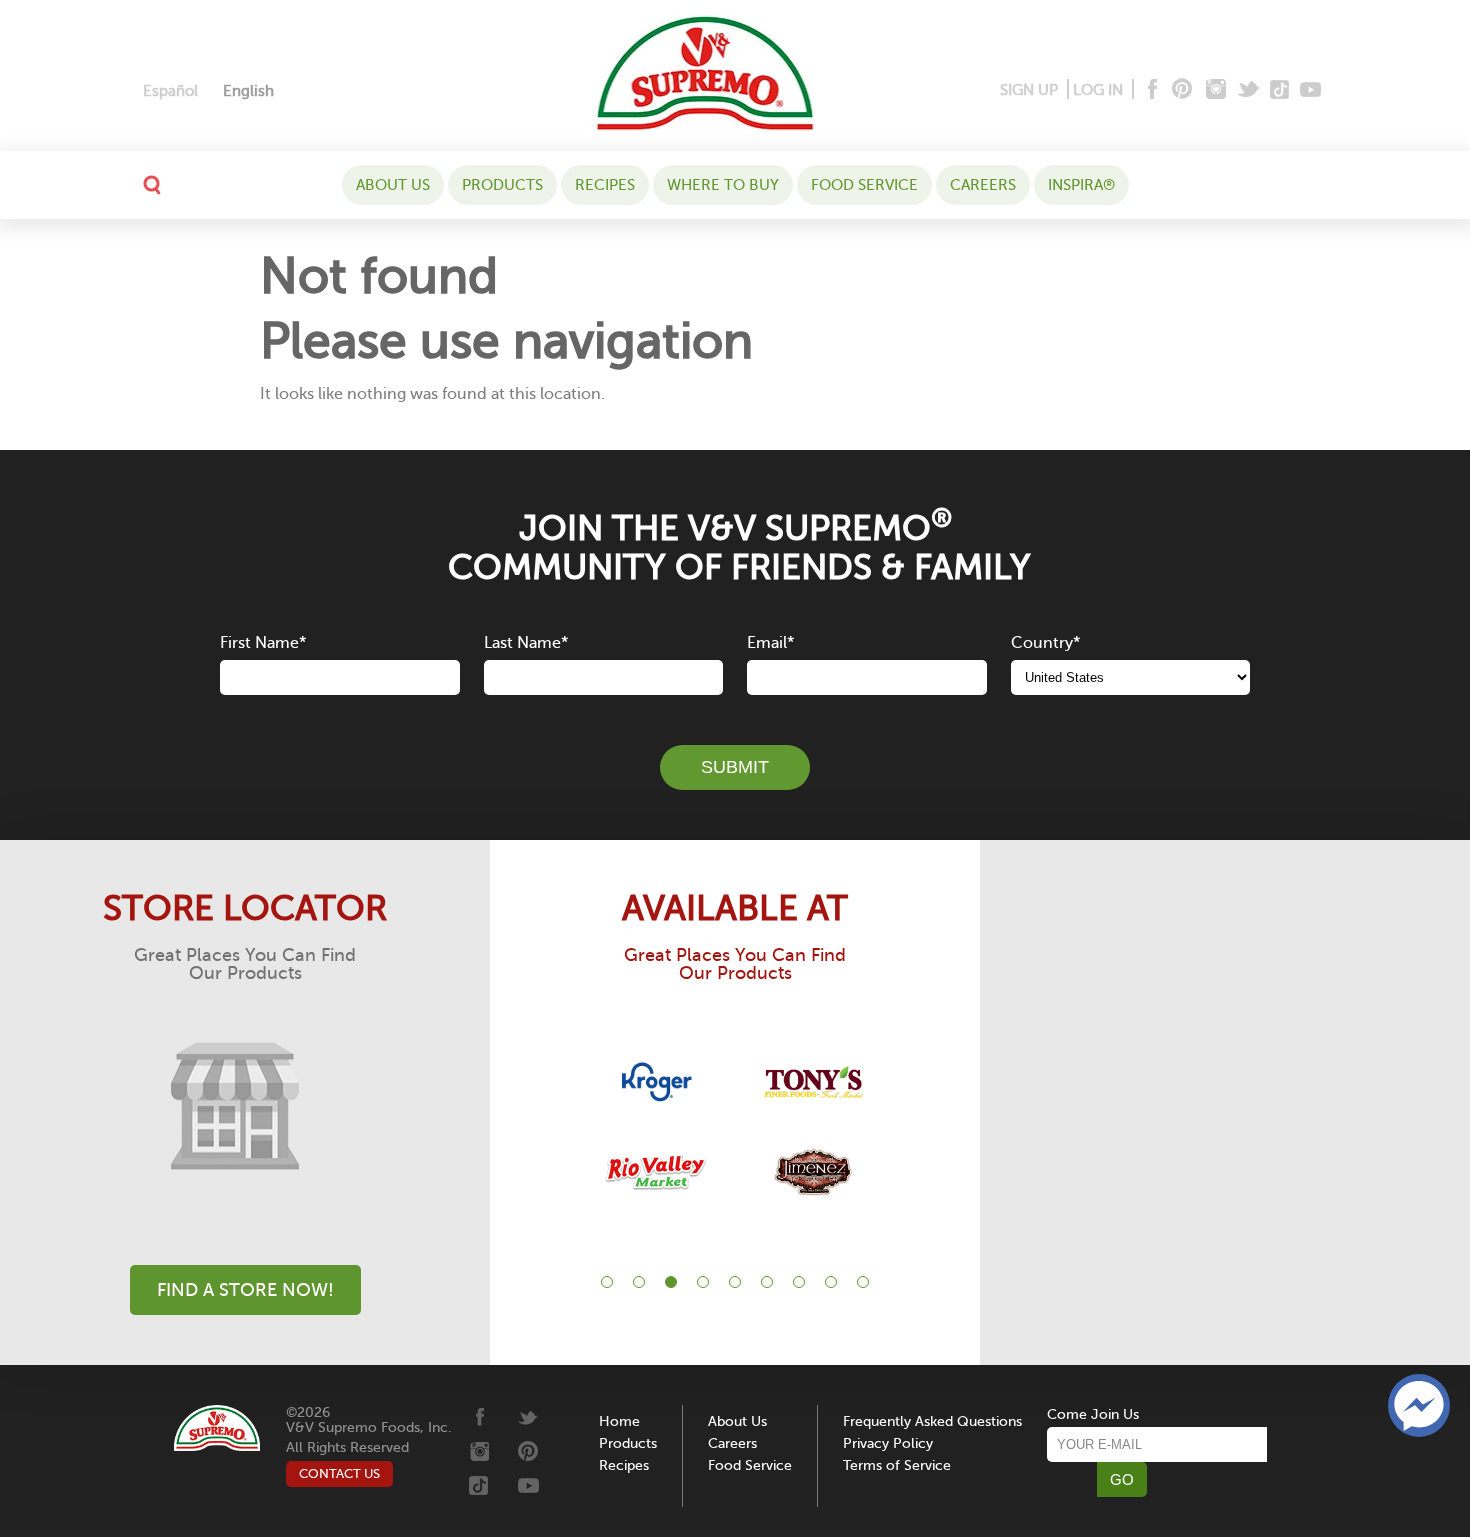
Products (502, 185)
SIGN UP (1029, 90)
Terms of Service (897, 1465)
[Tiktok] (1280, 90)
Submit (735, 767)
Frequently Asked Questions (932, 1421)
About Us (393, 185)
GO (1122, 1479)
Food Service (864, 185)
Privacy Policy (888, 1443)
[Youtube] (1310, 90)
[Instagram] (1216, 90)
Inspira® (1081, 185)
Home (619, 1421)
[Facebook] (1150, 90)
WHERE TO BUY (723, 185)
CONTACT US (339, 1473)
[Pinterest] (1180, 90)
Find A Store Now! (245, 1290)
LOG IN (1098, 90)
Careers (983, 185)
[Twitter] (1250, 90)
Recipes (605, 185)
